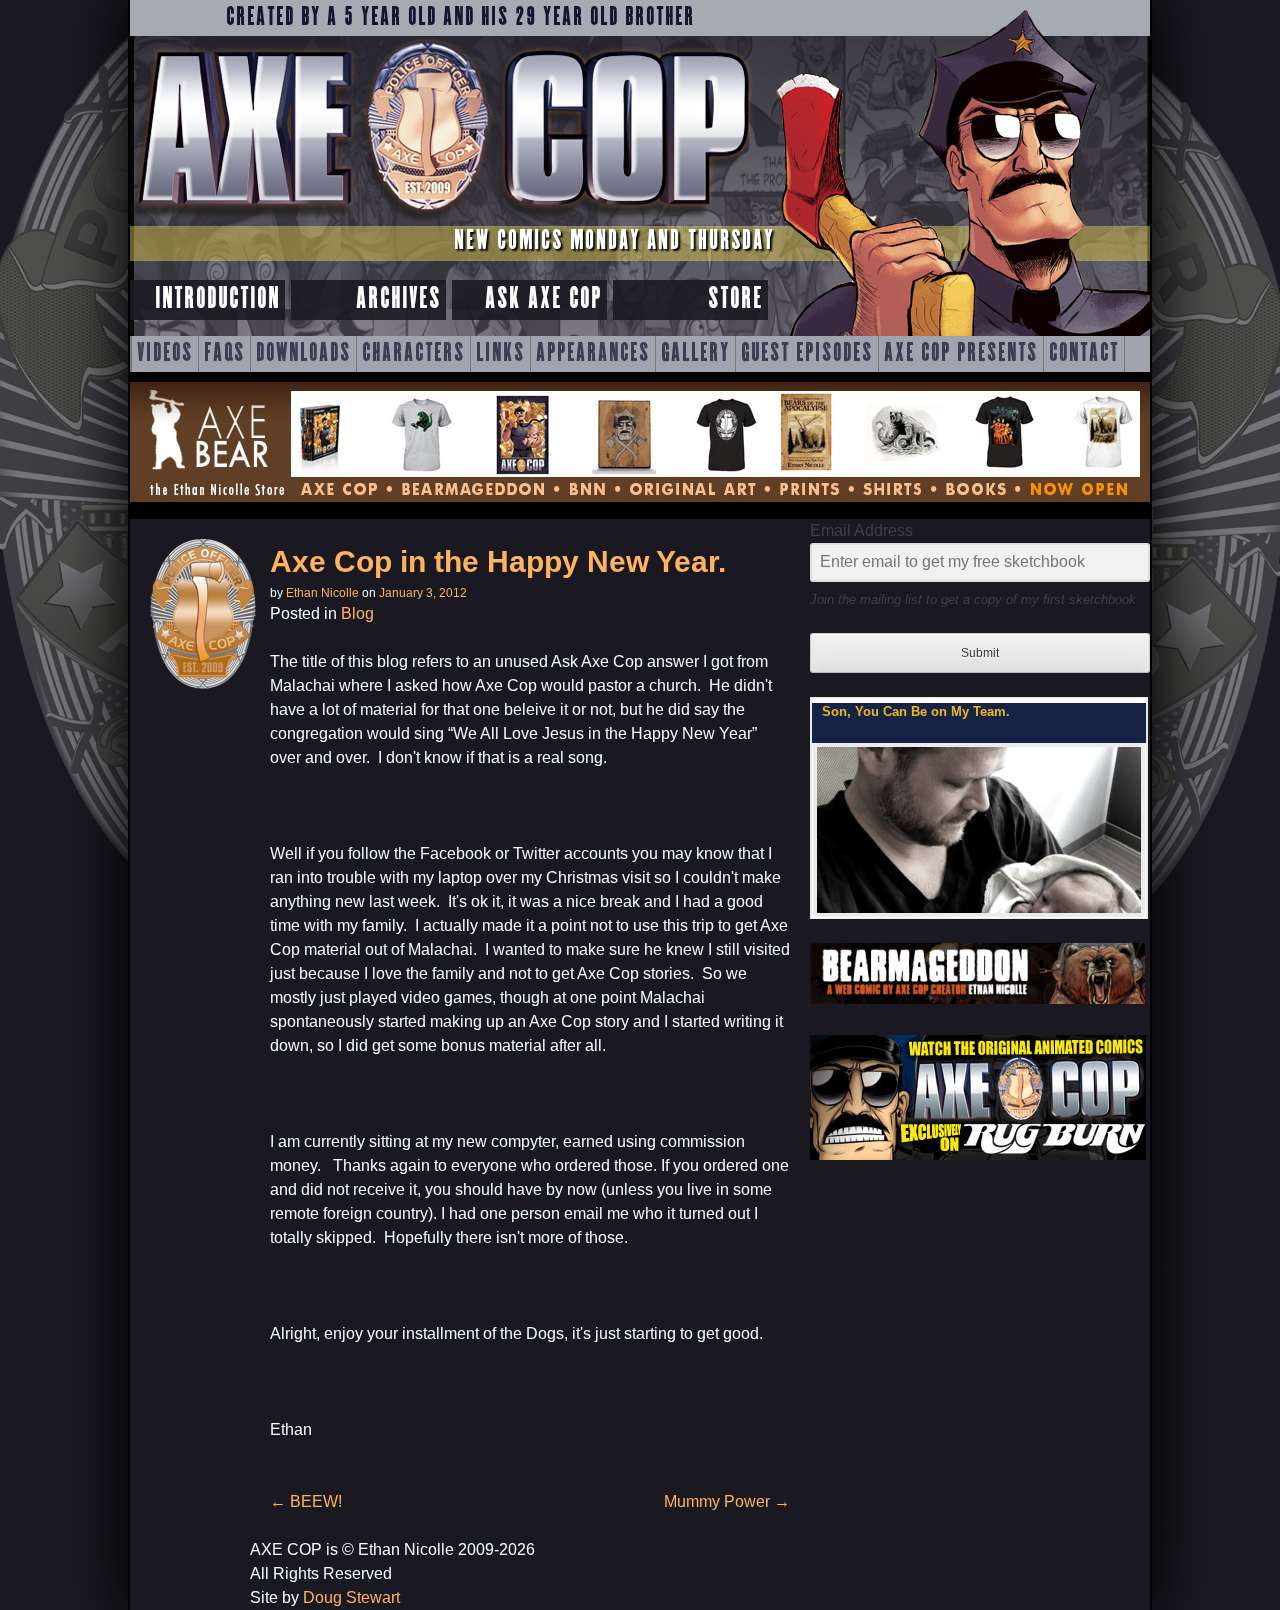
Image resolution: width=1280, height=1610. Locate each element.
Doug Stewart (351, 1597)
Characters (413, 354)
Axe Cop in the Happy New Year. (498, 561)
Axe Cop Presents (961, 354)
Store (735, 299)
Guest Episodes (807, 354)
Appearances (593, 354)
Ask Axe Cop (543, 299)
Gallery (695, 354)
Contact (1084, 354)
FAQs (224, 354)
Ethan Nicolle (322, 593)
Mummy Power (727, 1501)
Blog (357, 613)
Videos (165, 354)
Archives (398, 299)
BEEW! (306, 1501)
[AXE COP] (442, 217)
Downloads (303, 354)
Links (500, 354)
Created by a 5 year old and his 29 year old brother (460, 18)
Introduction (217, 299)
